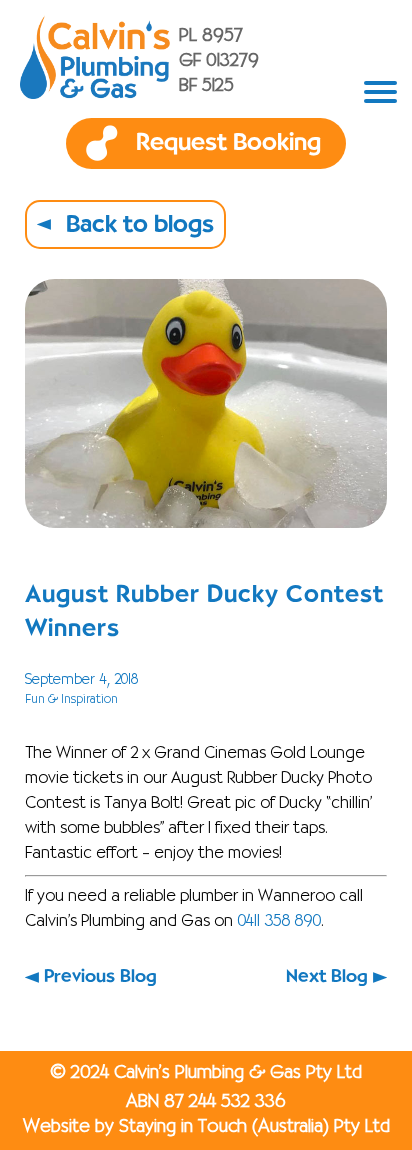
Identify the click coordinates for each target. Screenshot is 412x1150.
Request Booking (228, 143)
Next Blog (327, 977)
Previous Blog (100, 977)
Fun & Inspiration (71, 699)
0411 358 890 (279, 922)
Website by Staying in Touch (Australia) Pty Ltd (206, 1127)
